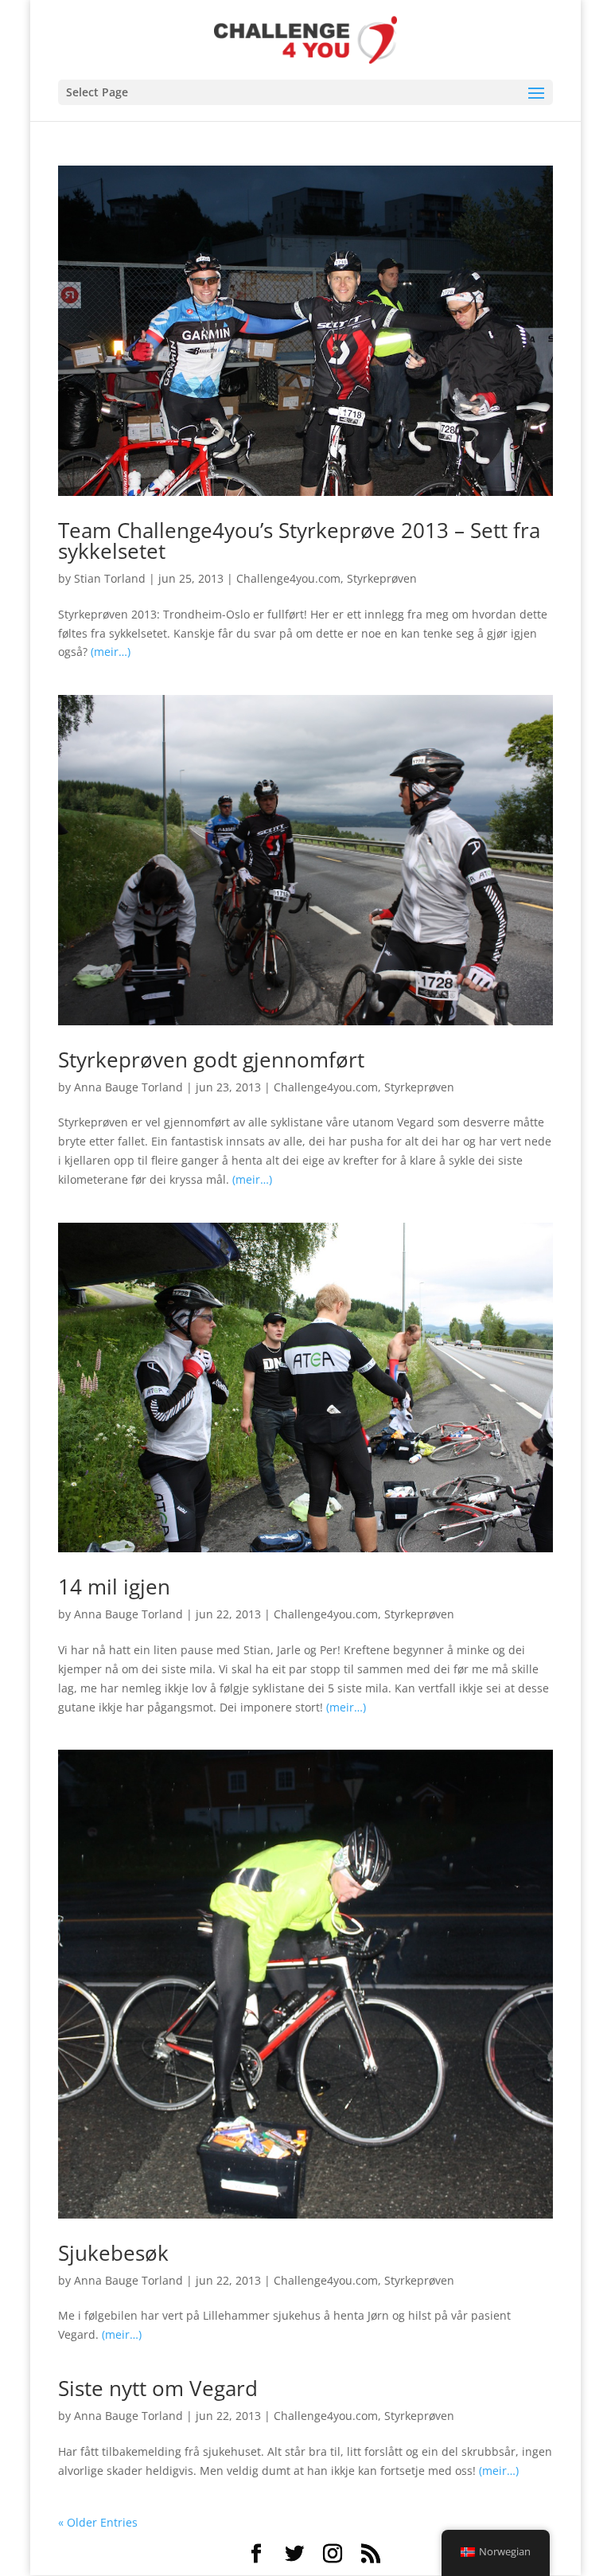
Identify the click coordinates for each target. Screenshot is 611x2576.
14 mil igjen (114, 1587)
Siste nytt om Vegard (158, 2388)
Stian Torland (110, 578)
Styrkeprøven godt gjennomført (211, 1060)
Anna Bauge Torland (128, 1087)
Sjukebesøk (113, 2253)
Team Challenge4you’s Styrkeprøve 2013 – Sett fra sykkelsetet (299, 541)
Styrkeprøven (382, 578)
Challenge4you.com (288, 578)
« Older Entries (98, 2522)
